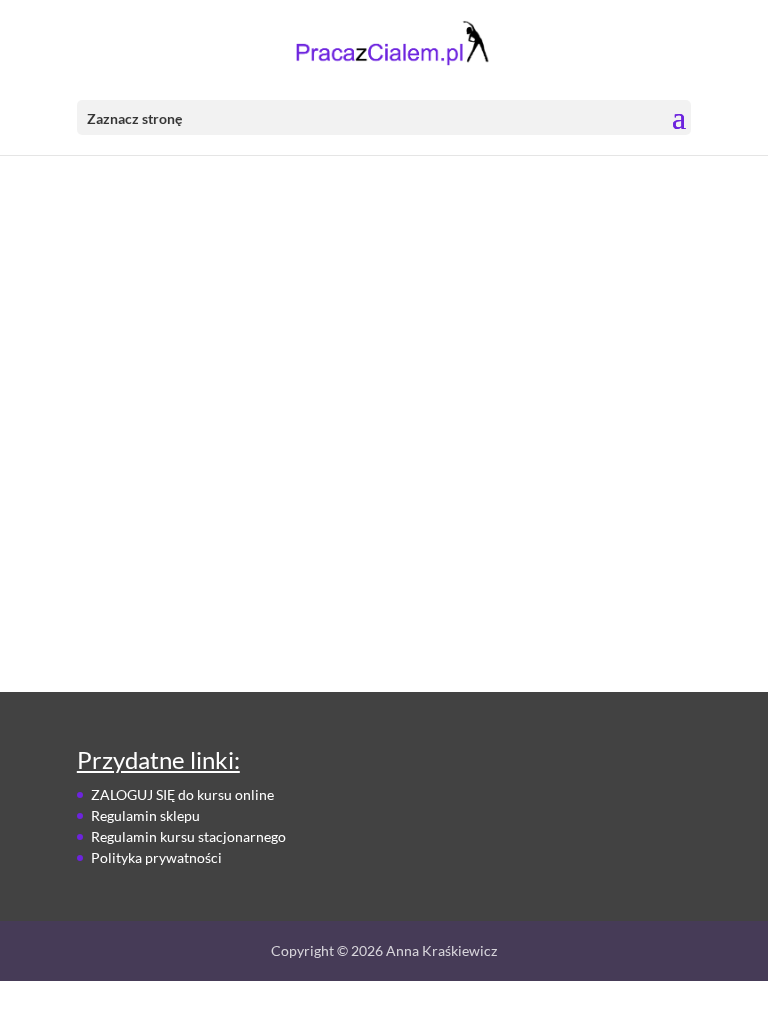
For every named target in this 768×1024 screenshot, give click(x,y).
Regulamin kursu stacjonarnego (188, 836)
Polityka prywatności (156, 857)
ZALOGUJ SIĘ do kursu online (182, 794)
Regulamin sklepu (145, 815)
